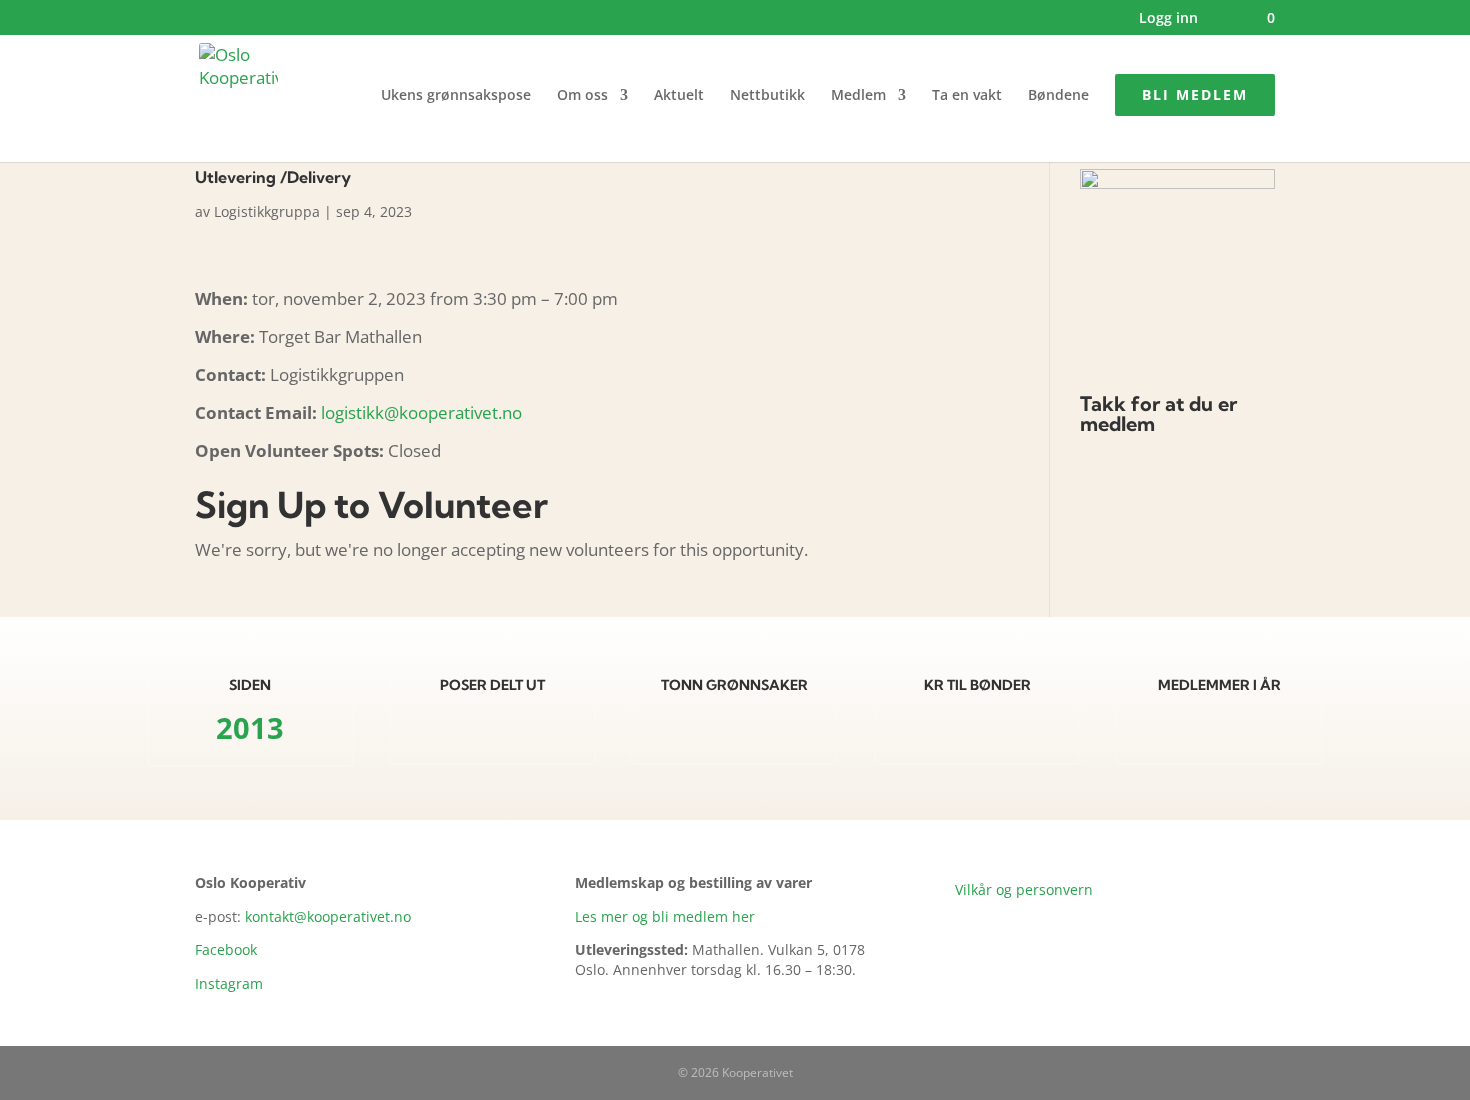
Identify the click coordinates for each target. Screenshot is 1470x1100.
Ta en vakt (967, 96)
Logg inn (1168, 19)
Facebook (226, 949)
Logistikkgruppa (267, 211)
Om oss (582, 96)
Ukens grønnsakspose (456, 96)
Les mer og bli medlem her (665, 916)
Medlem (858, 96)
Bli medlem (1195, 94)
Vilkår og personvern (1024, 889)
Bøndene (1058, 96)
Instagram (229, 983)
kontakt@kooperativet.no (328, 916)
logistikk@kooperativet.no (421, 412)
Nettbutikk (767, 96)
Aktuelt (679, 96)
